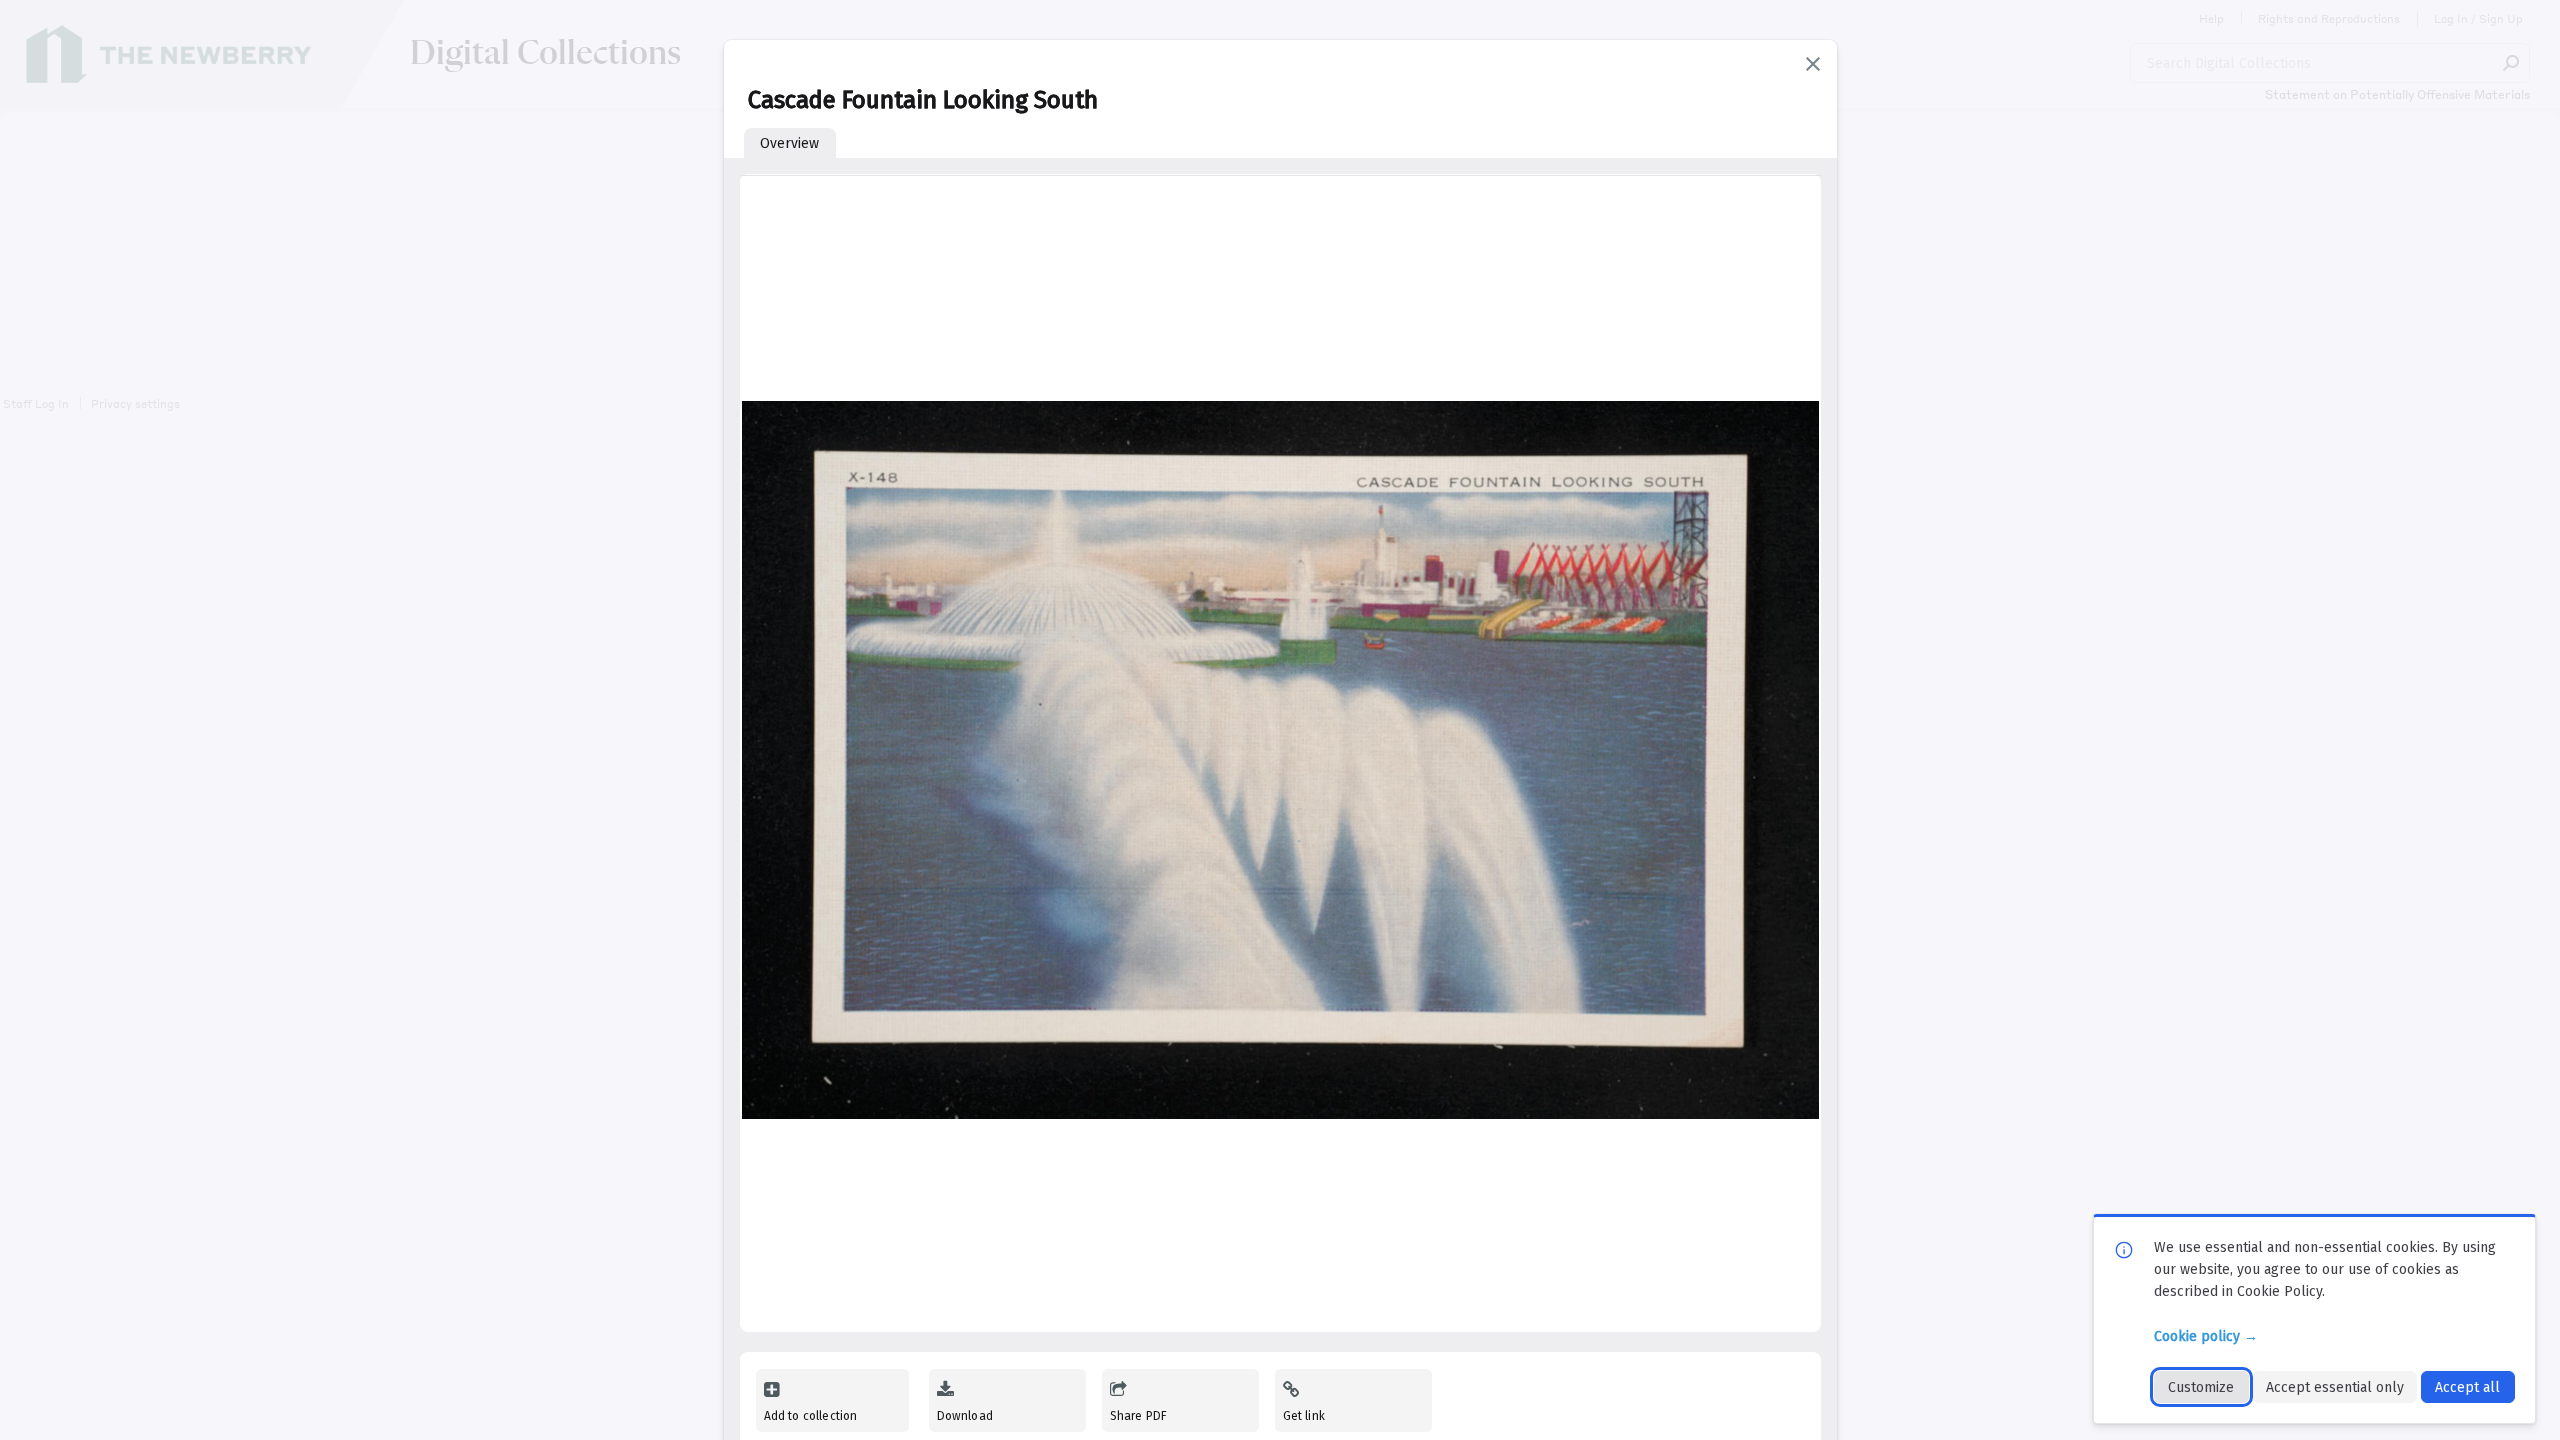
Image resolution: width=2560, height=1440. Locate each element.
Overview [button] (789, 143)
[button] (1813, 64)
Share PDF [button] (1139, 1416)
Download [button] (965, 1416)
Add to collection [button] (811, 1416)
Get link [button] (1304, 1416)
